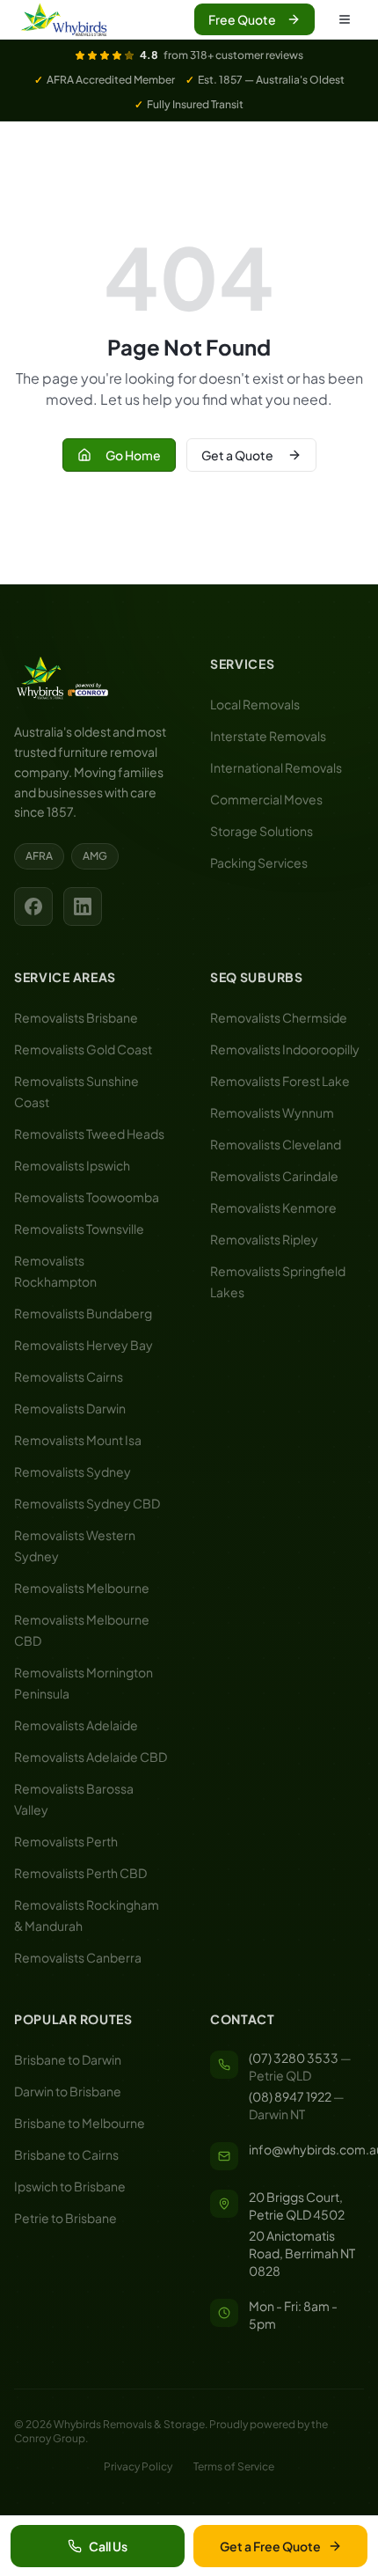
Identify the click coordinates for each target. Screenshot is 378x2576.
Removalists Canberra (78, 1957)
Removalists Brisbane (76, 1017)
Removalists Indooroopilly (285, 1049)
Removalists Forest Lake (280, 1081)
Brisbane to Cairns (66, 2154)
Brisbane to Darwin (68, 2059)
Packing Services (259, 862)
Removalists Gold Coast (83, 1049)
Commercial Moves (266, 799)
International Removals (276, 767)
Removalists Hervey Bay (84, 1345)
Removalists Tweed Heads (89, 1134)
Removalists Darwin (70, 1408)
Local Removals (255, 704)
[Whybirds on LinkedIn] (83, 906)
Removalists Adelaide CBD (91, 1757)
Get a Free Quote (270, 2546)
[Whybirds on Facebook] (33, 906)
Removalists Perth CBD (80, 1873)
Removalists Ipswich (72, 1165)
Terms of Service (234, 2466)
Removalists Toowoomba (87, 1197)
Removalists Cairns (69, 1376)
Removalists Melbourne (82, 1588)
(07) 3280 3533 (294, 2058)
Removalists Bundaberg (83, 1313)
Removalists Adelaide (76, 1725)
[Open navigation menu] (345, 19)
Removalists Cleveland (276, 1144)
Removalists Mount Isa (78, 1440)
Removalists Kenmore (273, 1207)
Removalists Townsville (79, 1229)
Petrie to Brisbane (65, 2218)
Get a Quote (237, 455)
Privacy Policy (138, 2466)
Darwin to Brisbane (68, 2091)
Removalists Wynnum (272, 1112)
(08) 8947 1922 (290, 2096)
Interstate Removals (268, 736)
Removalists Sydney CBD (87, 1503)
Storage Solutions (262, 831)
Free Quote (242, 19)
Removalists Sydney (73, 1471)
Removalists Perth (66, 1841)
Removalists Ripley (264, 1239)
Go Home (133, 455)
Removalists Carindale (274, 1176)
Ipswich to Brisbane (70, 2186)
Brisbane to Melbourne (80, 2123)
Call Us (108, 2546)
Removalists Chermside (279, 1017)
